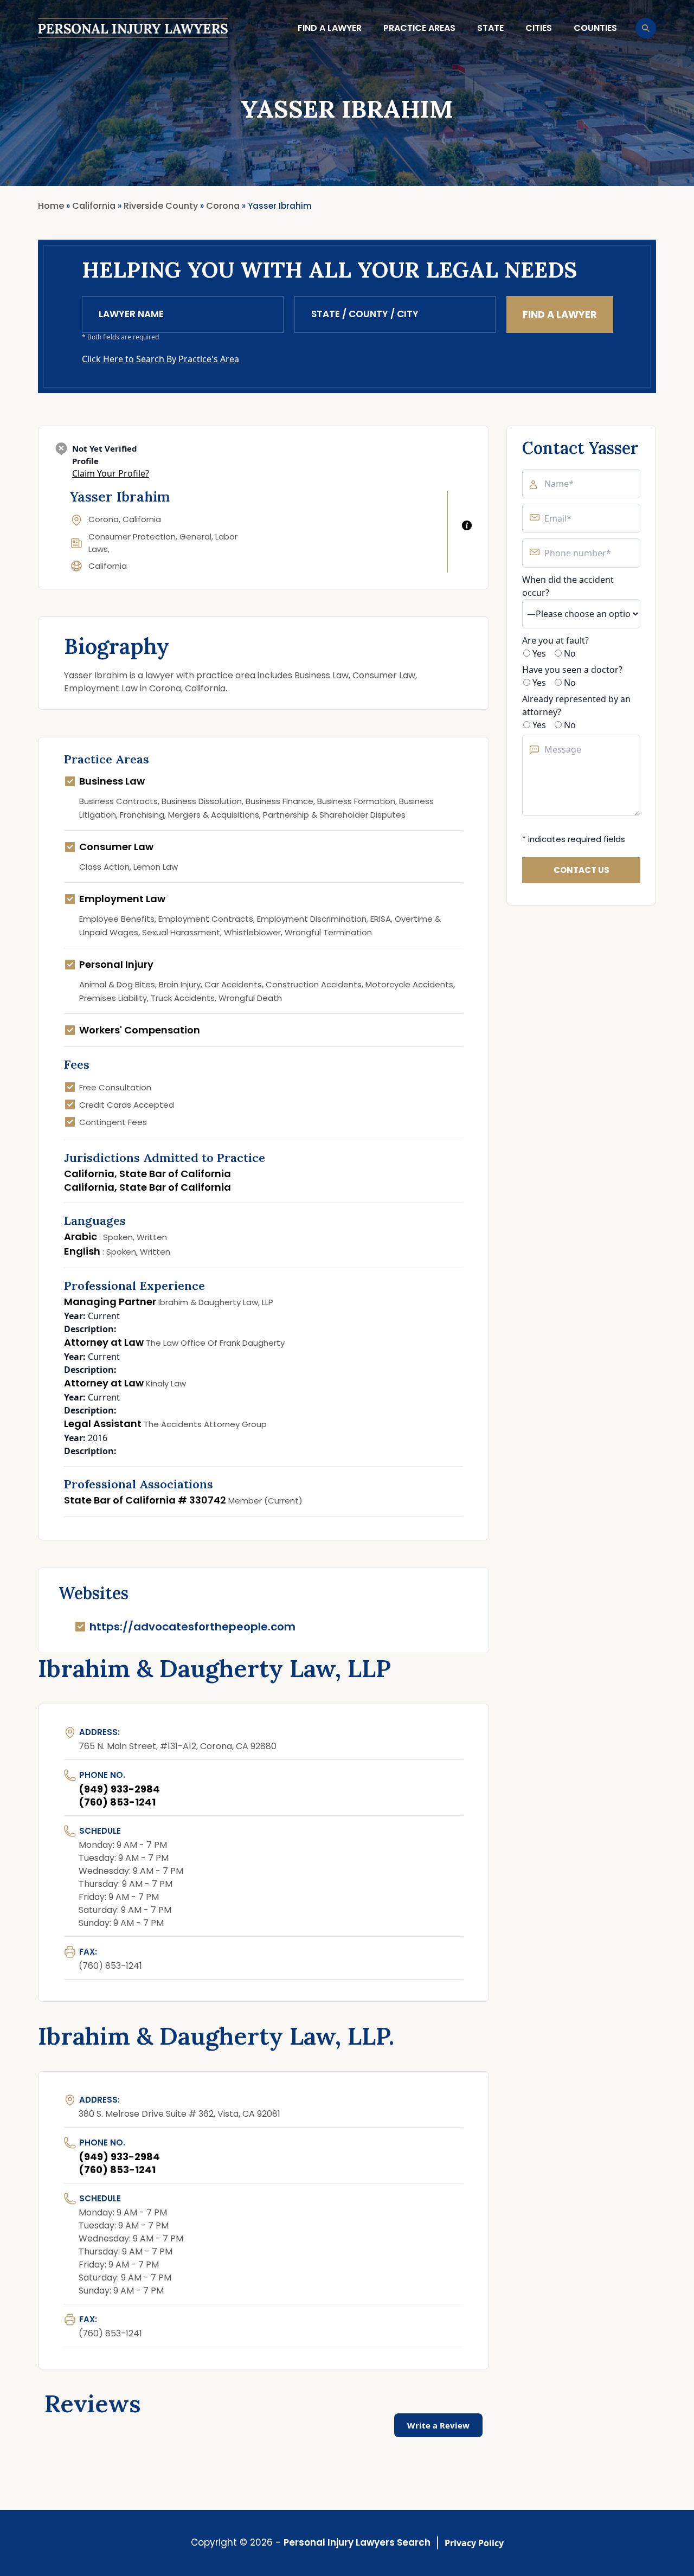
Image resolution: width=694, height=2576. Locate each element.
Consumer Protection (132, 537)
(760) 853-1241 (117, 1802)
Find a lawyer (330, 28)
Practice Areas (419, 28)
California (108, 566)
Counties (595, 28)
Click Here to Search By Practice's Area (160, 359)
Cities (539, 28)
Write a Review (438, 2425)
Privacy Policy (474, 2543)
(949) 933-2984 (119, 1789)
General (195, 537)
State (490, 28)
